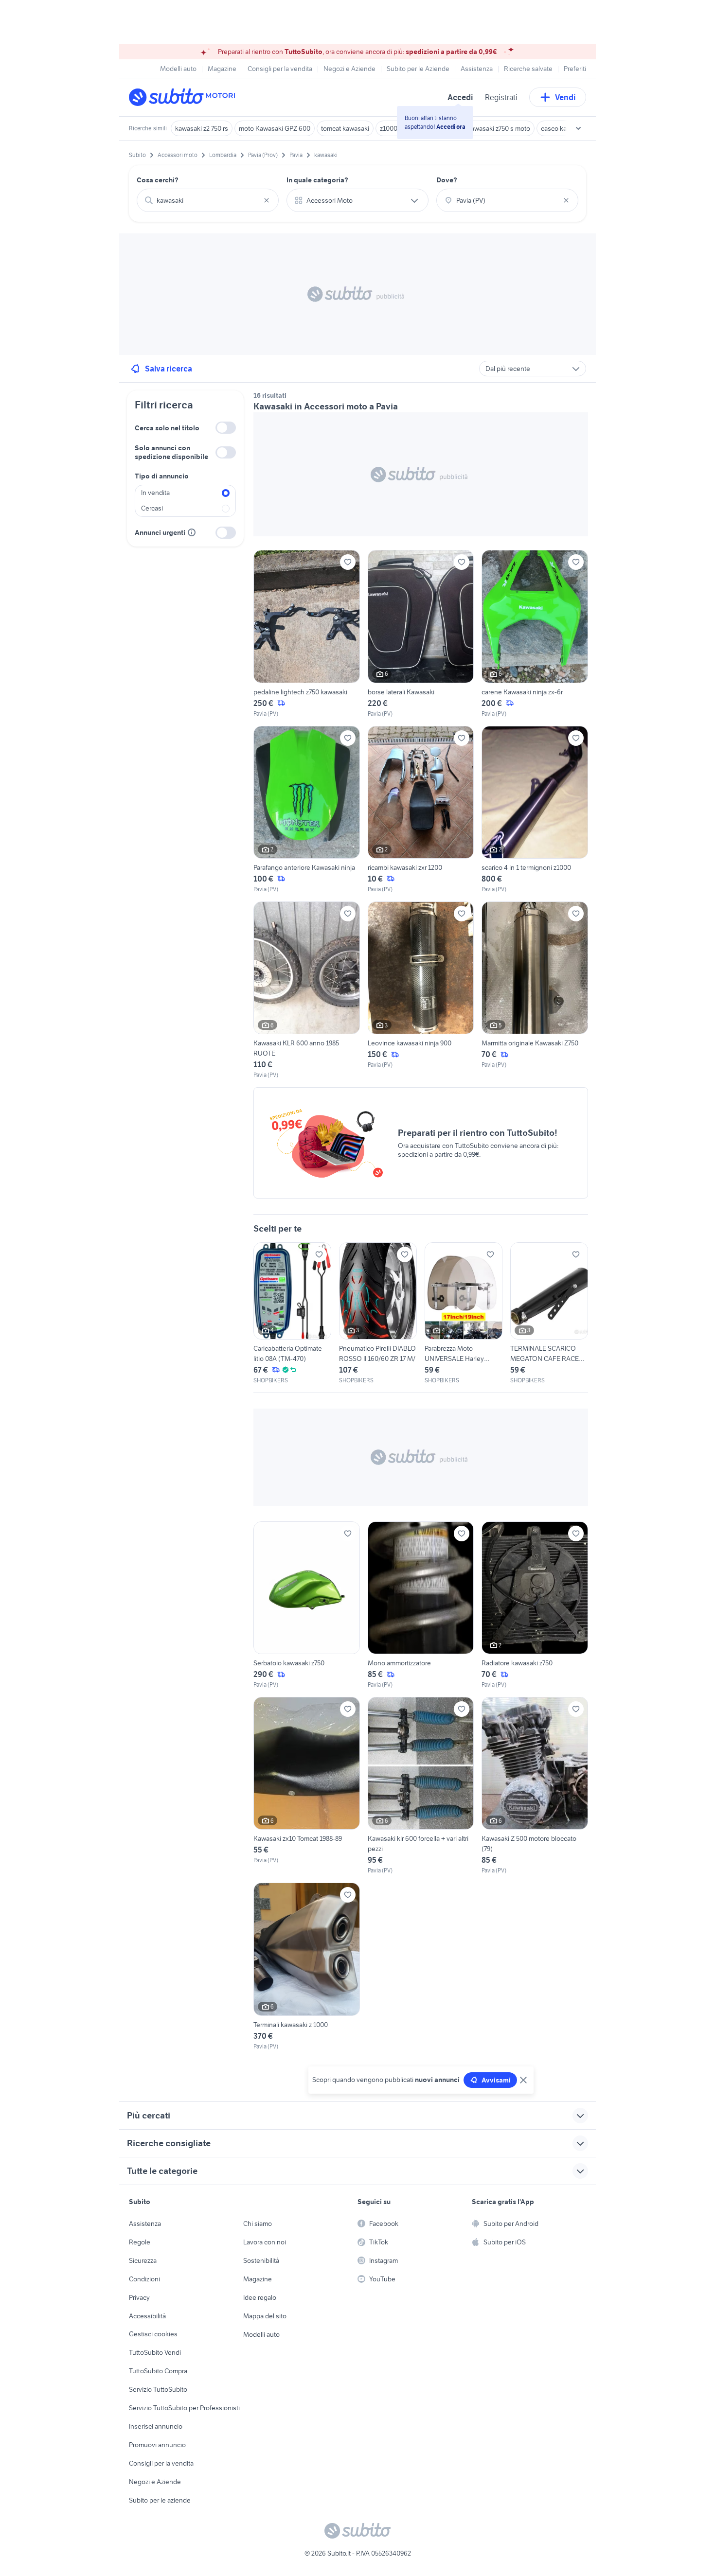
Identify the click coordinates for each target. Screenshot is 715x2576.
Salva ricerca (169, 369)
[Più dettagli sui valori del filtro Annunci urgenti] (192, 532)
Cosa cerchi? (158, 180)
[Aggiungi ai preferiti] (348, 562)
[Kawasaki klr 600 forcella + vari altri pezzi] (421, 1786)
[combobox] (208, 200)
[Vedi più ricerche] (578, 128)
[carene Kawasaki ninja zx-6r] (535, 634)
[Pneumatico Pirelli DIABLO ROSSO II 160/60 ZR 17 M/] (378, 1314)
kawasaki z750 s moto (499, 128)
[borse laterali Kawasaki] (421, 634)
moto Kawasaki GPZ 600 (275, 128)
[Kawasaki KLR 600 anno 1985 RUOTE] (307, 990)
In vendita (155, 493)
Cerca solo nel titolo (167, 428)
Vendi (565, 97)
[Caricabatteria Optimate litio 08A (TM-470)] (292, 1314)
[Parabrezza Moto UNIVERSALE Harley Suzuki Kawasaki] (464, 1314)
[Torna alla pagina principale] (185, 97)
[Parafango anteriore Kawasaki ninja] (307, 810)
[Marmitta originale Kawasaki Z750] (535, 990)
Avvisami (496, 2080)
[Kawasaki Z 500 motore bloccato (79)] (535, 1786)
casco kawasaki (564, 128)
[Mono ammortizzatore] (421, 1605)
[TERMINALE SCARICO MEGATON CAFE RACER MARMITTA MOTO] (549, 1314)
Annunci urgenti (160, 532)
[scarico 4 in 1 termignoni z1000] (535, 810)
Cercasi (152, 508)
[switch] (226, 428)
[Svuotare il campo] (267, 200)
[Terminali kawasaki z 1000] (307, 1967)
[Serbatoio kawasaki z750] (307, 1605)
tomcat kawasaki (345, 128)
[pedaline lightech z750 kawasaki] (307, 634)
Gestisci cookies (153, 2334)
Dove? (447, 180)
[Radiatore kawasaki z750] (535, 1605)
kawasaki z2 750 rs (202, 128)
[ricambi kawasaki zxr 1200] (421, 810)
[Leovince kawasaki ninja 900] (421, 990)
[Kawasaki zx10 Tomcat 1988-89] (307, 1786)
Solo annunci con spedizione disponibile (171, 452)
